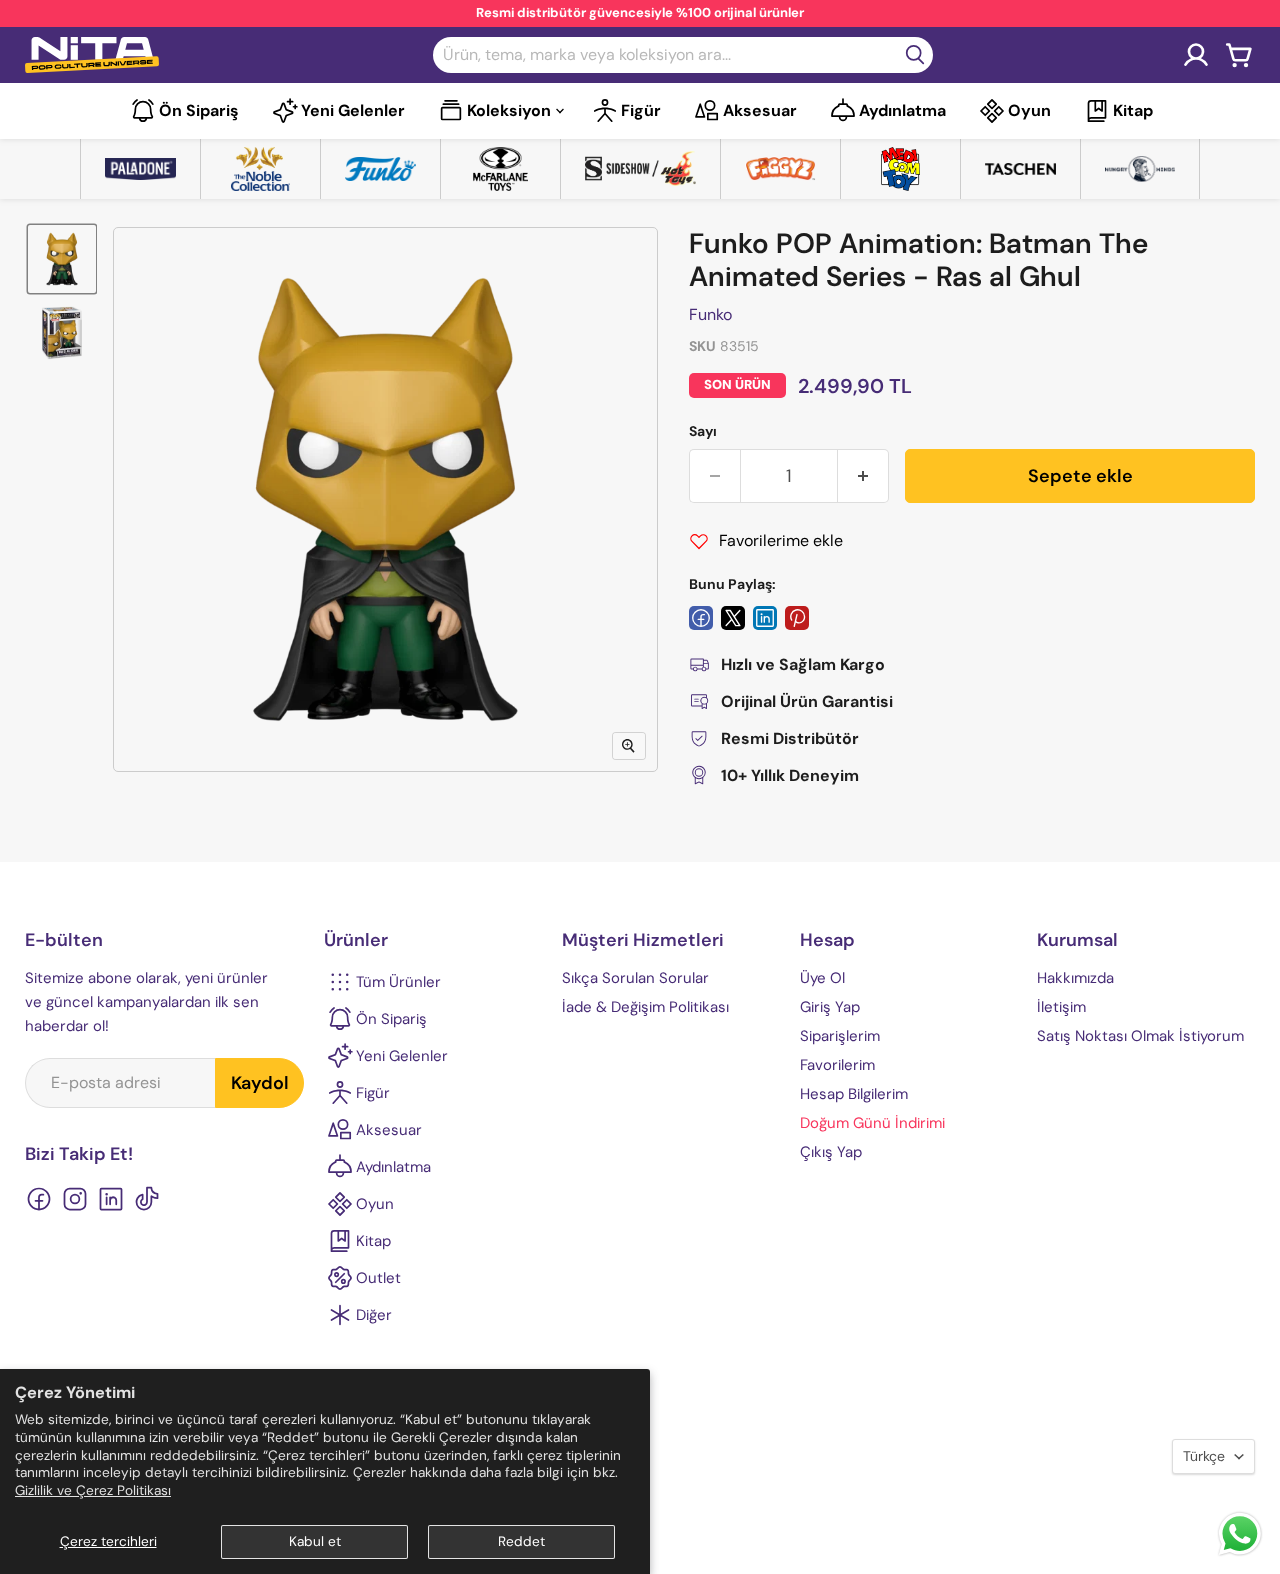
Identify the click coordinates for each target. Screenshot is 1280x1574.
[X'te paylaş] (733, 618)
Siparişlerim (840, 1036)
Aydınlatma (902, 110)
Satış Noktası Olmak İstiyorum (1140, 1036)
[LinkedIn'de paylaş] (765, 618)
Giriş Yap (830, 1007)
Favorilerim (837, 1065)
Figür (641, 110)
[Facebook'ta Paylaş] (701, 618)
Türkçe (1204, 1456)
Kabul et (315, 1541)
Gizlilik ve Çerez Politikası (93, 1490)
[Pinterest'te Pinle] (797, 618)
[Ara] (915, 55)
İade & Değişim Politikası (645, 1007)
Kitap (1133, 110)
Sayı (703, 431)
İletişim (1061, 1007)
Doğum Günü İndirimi (872, 1123)
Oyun (1029, 110)
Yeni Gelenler (353, 110)
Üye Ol (822, 978)
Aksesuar (760, 110)
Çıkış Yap (831, 1152)
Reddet (521, 1541)
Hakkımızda (1075, 978)
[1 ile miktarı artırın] (863, 476)
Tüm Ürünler (398, 982)
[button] (62, 259)
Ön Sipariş (199, 110)
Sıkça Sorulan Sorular (635, 978)
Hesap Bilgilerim (854, 1094)
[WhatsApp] (1240, 1553)
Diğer (374, 1315)
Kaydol (260, 1083)
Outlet (378, 1278)
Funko (710, 314)
